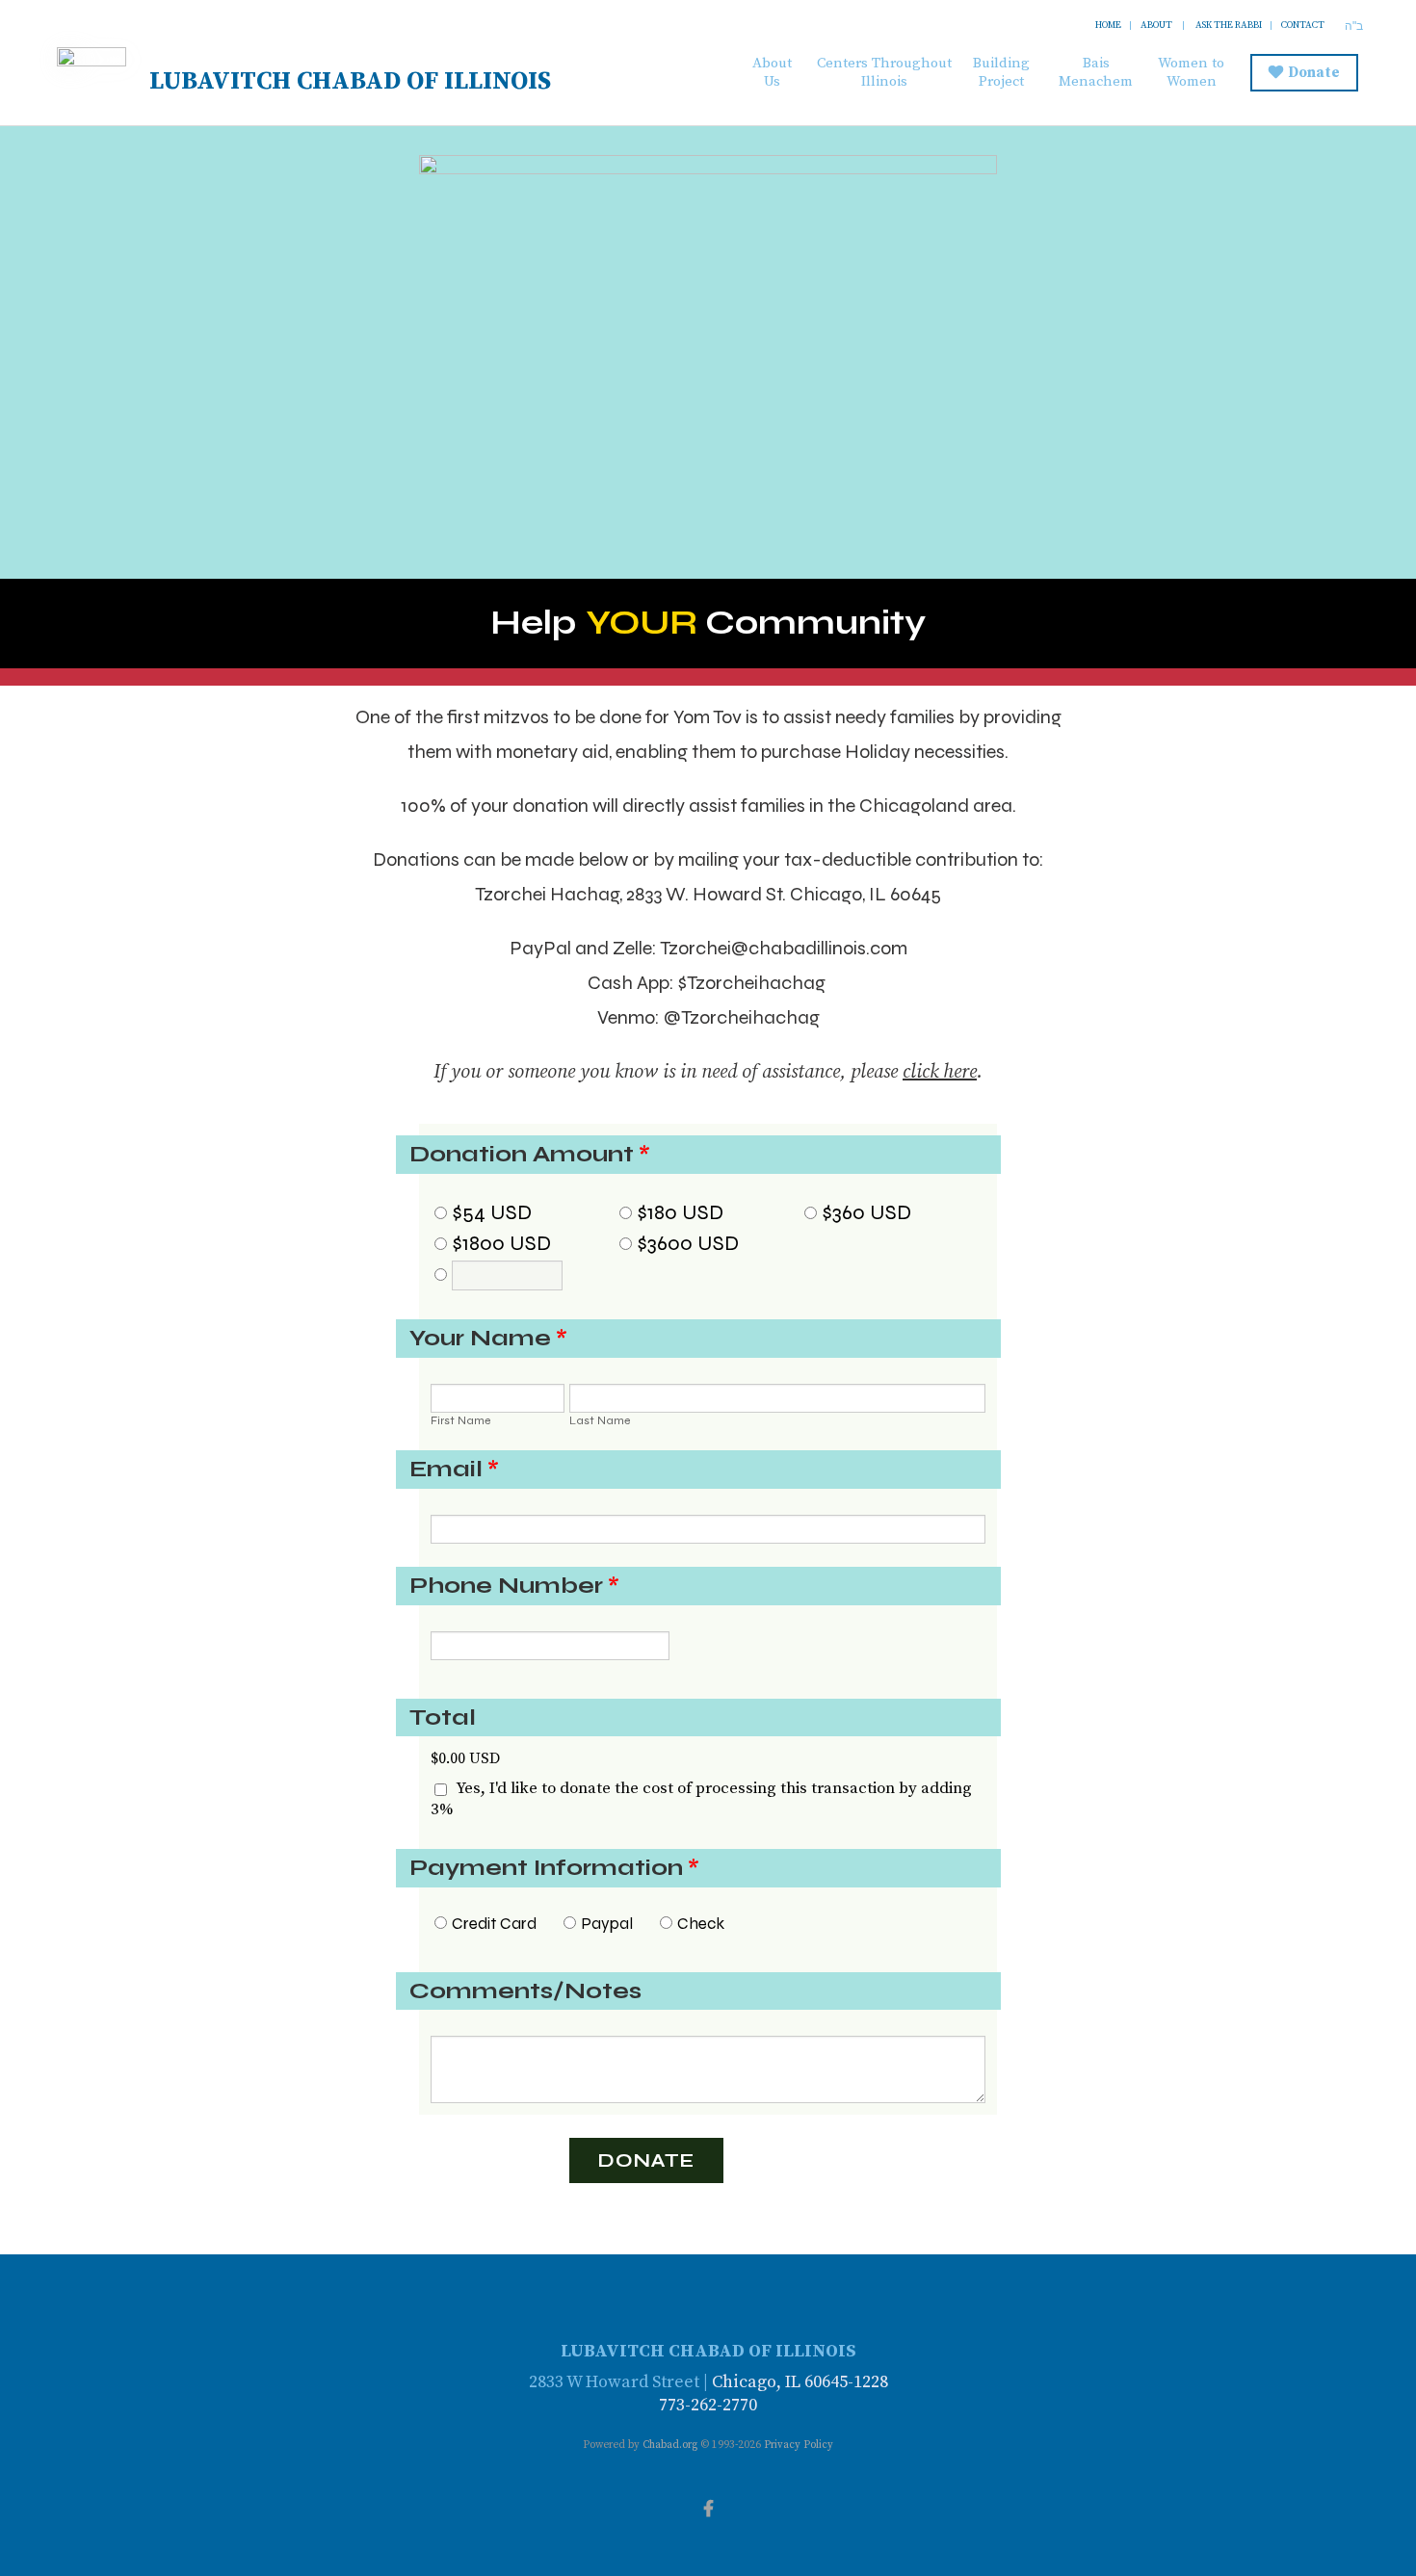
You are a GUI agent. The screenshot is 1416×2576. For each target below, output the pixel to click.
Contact (1303, 25)
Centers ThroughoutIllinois (884, 72)
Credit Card (494, 1924)
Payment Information (554, 1868)
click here (940, 1072)
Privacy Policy (799, 2445)
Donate (1314, 73)
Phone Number (514, 1586)
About (1156, 25)
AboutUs (772, 72)
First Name (461, 1420)
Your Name (488, 1339)
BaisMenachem (1096, 72)
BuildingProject (1001, 72)
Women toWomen (1191, 72)
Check (701, 1924)
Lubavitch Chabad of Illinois (350, 81)
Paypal (607, 1924)
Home (1108, 25)
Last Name (600, 1420)
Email (454, 1470)
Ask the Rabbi (1229, 25)
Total (443, 1717)
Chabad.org (670, 2445)
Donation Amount (530, 1155)
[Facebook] (708, 2507)
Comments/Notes (525, 1991)
